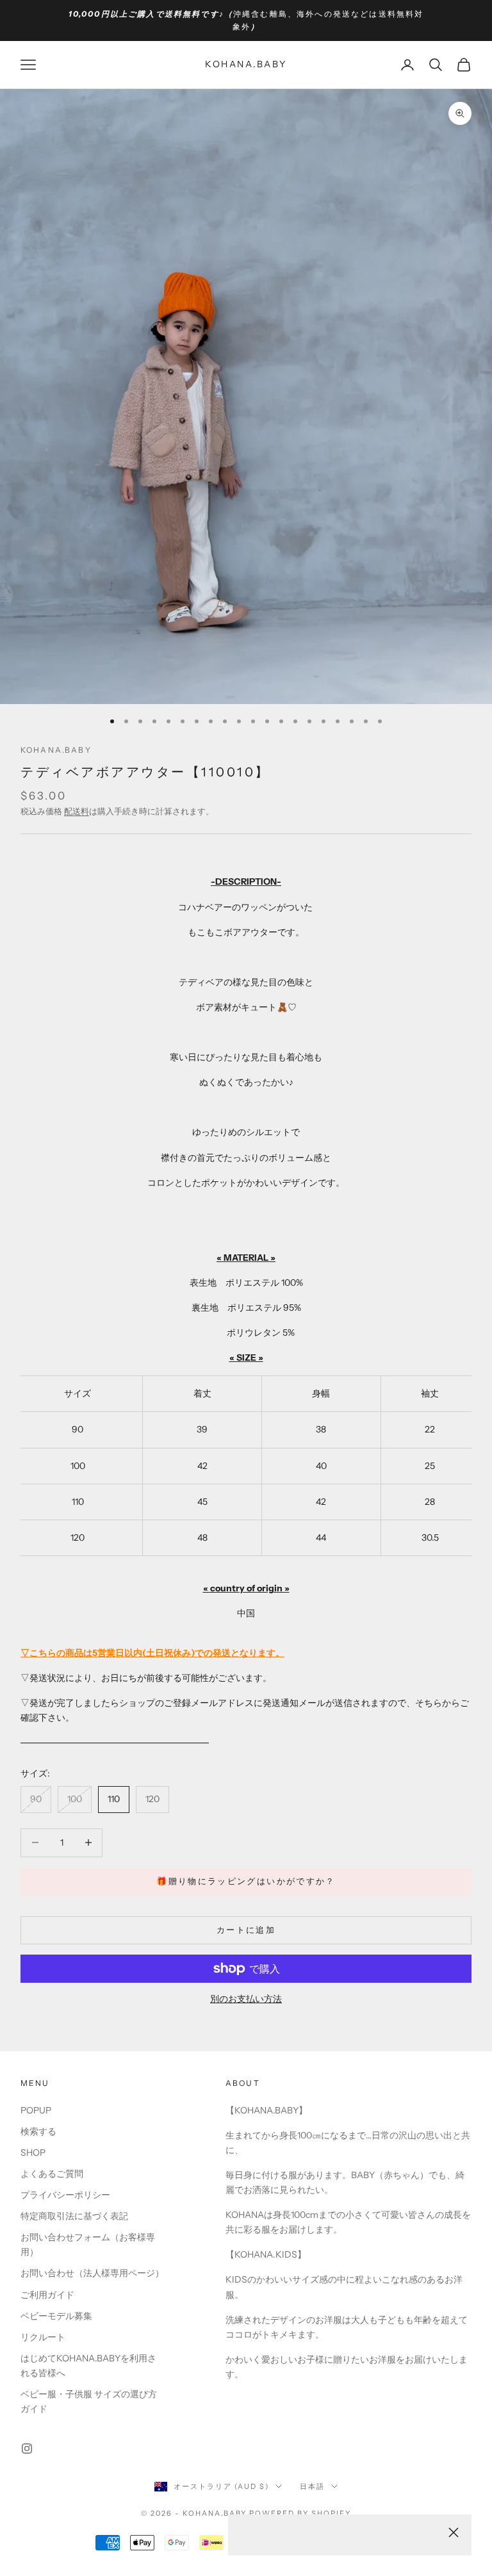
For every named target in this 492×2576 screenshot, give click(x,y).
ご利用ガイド (47, 2295)
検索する (38, 2131)
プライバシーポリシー (65, 2195)
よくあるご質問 (52, 2174)
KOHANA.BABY (56, 750)
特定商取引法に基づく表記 (74, 2216)
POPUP (36, 2110)
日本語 (312, 2486)
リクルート (43, 2337)
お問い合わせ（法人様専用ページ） (92, 2273)
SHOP (33, 2153)
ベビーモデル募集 (56, 2316)
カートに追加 (246, 1930)
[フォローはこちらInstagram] (27, 2449)
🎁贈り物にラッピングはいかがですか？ (246, 1881)
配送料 (77, 811)
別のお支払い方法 (246, 1999)
